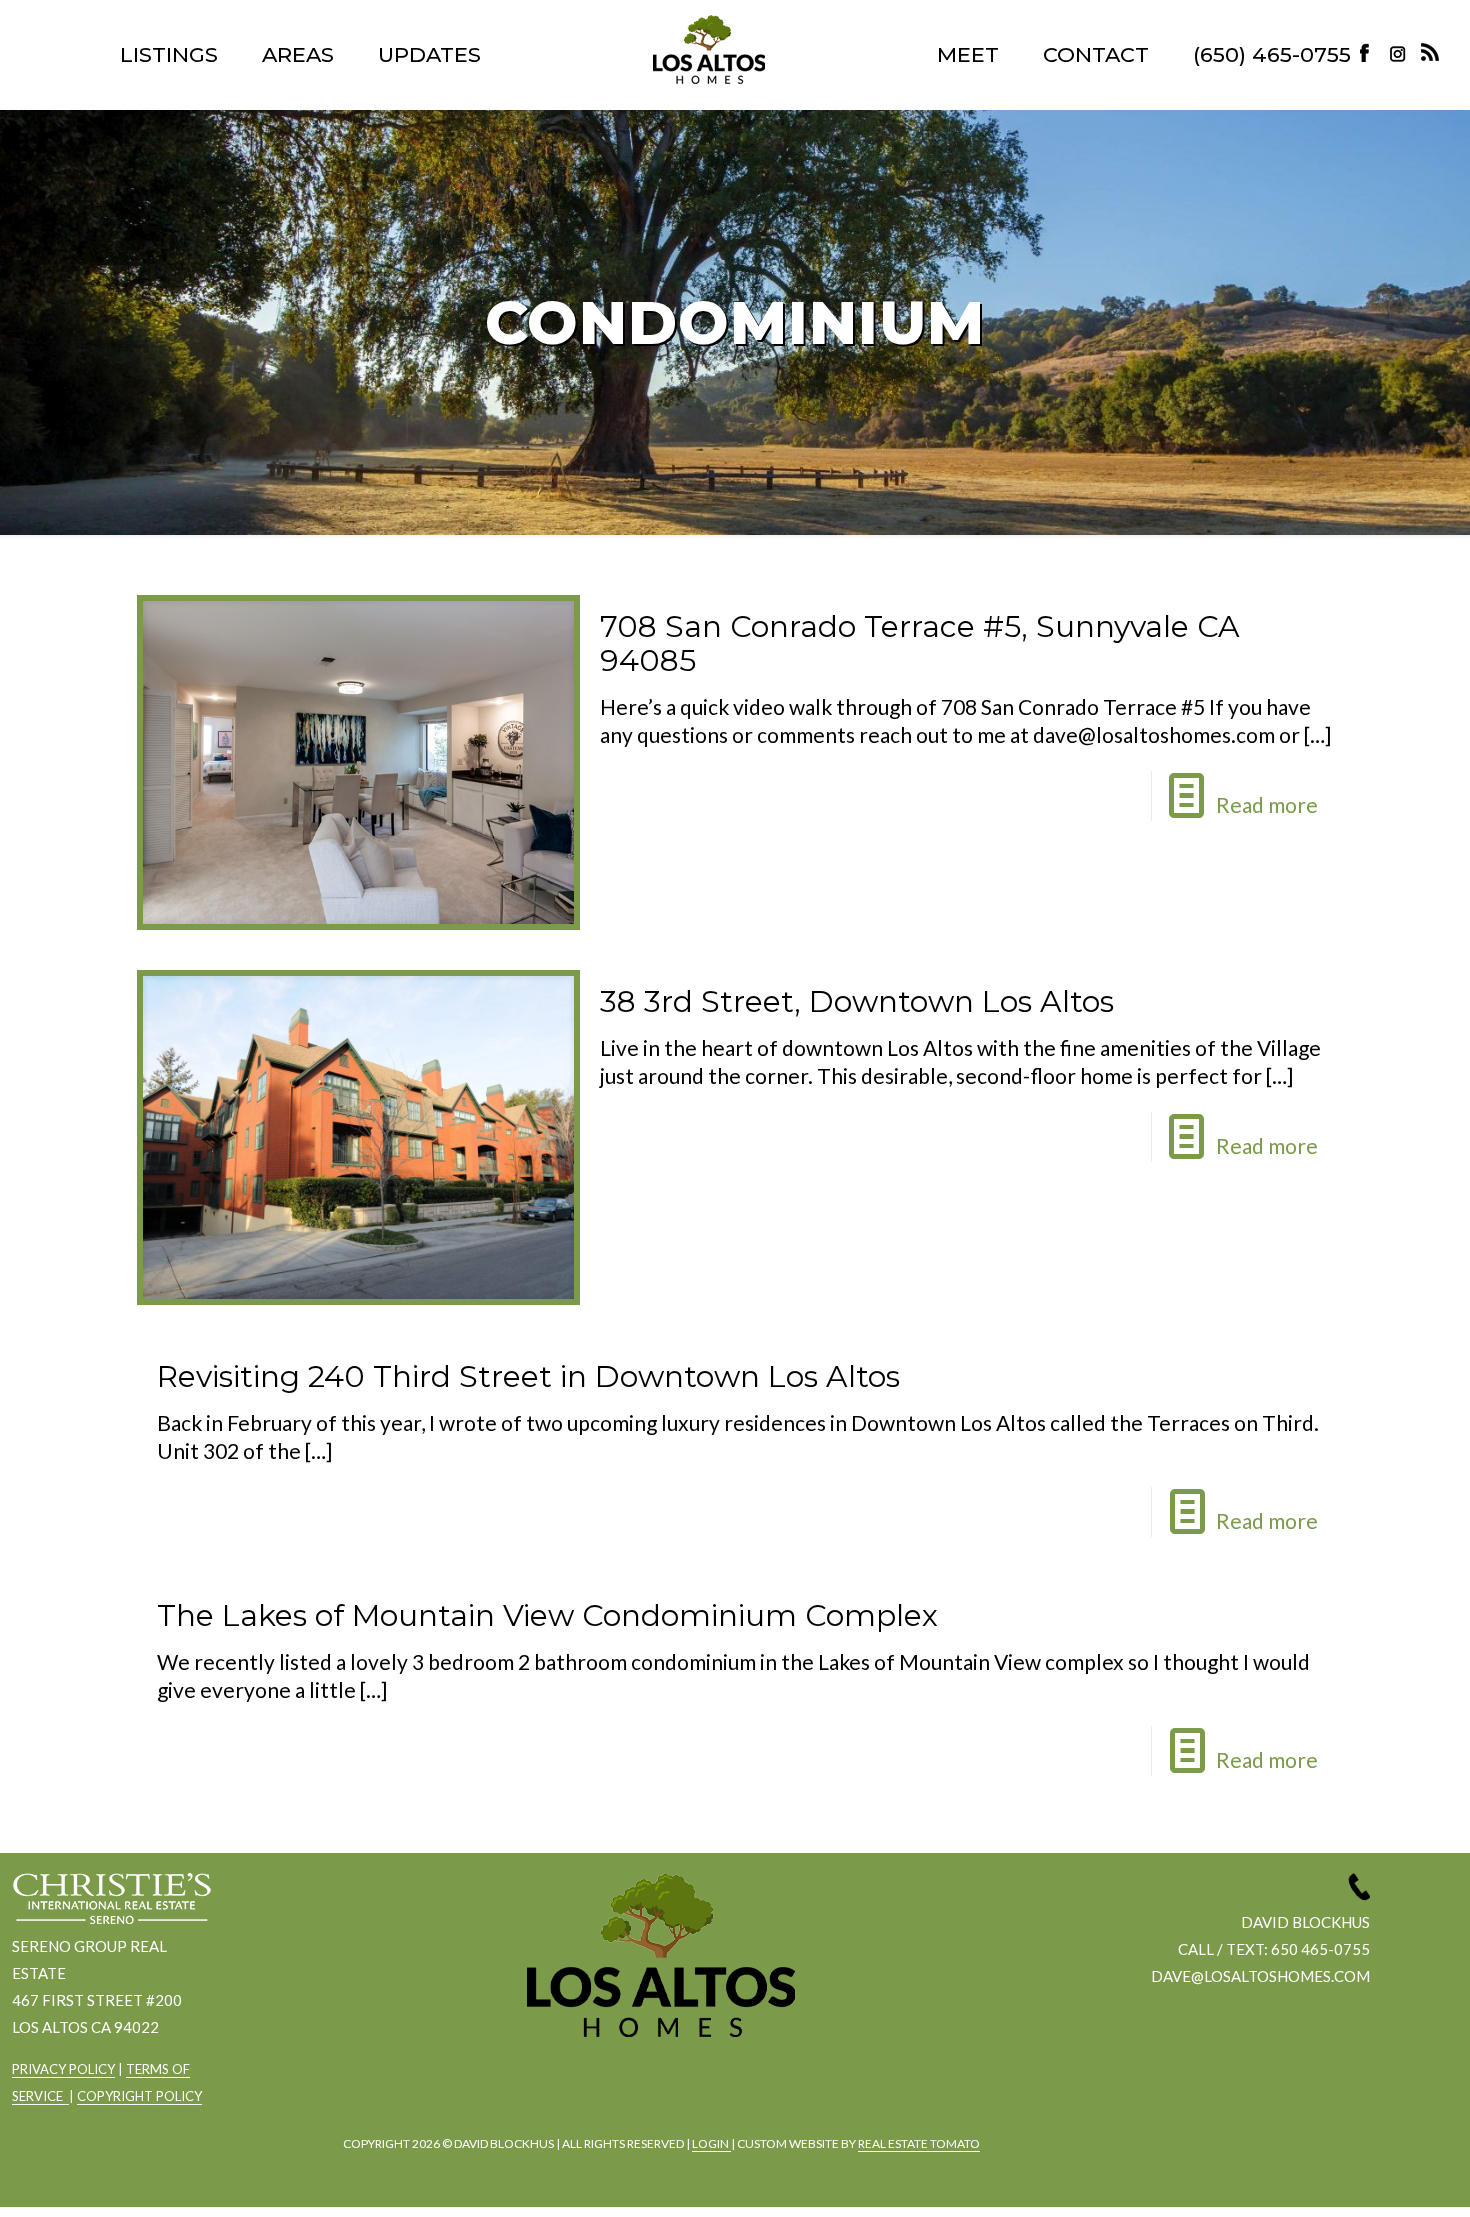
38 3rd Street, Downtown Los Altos (857, 1001)
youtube (712, 2090)
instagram (1400, 52)
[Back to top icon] (1374, 2176)
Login (711, 2143)
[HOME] (709, 49)
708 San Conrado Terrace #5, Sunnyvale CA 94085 (920, 643)
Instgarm (657, 2090)
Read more (1267, 804)
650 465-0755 (1320, 1949)
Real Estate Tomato (919, 2143)
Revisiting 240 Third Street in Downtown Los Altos (528, 1376)
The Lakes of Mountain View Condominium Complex (547, 1615)
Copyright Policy (139, 2096)
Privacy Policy (63, 2069)
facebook (602, 2090)
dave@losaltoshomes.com (1260, 1976)
